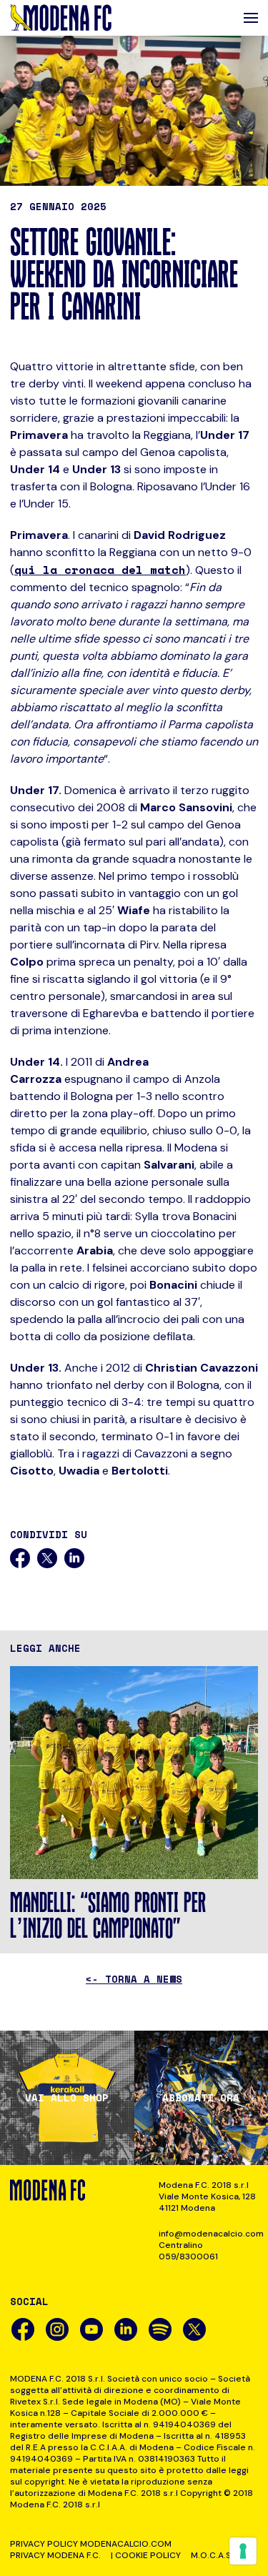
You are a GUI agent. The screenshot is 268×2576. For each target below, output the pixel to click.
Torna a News (134, 1979)
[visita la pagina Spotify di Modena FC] (160, 2329)
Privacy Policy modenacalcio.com (91, 2544)
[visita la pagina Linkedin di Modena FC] (126, 2329)
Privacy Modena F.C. (55, 2555)
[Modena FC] (61, 18)
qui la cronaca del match (100, 570)
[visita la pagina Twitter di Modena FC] (194, 2329)
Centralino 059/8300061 (188, 2251)
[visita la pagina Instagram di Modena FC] (57, 2329)
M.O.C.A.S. (212, 2555)
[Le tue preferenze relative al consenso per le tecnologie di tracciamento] (243, 2551)
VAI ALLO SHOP (67, 2098)
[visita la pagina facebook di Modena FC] (23, 2329)
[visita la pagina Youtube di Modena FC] (91, 2329)
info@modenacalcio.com (208, 2234)
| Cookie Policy (146, 2555)
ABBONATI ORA (201, 2098)
